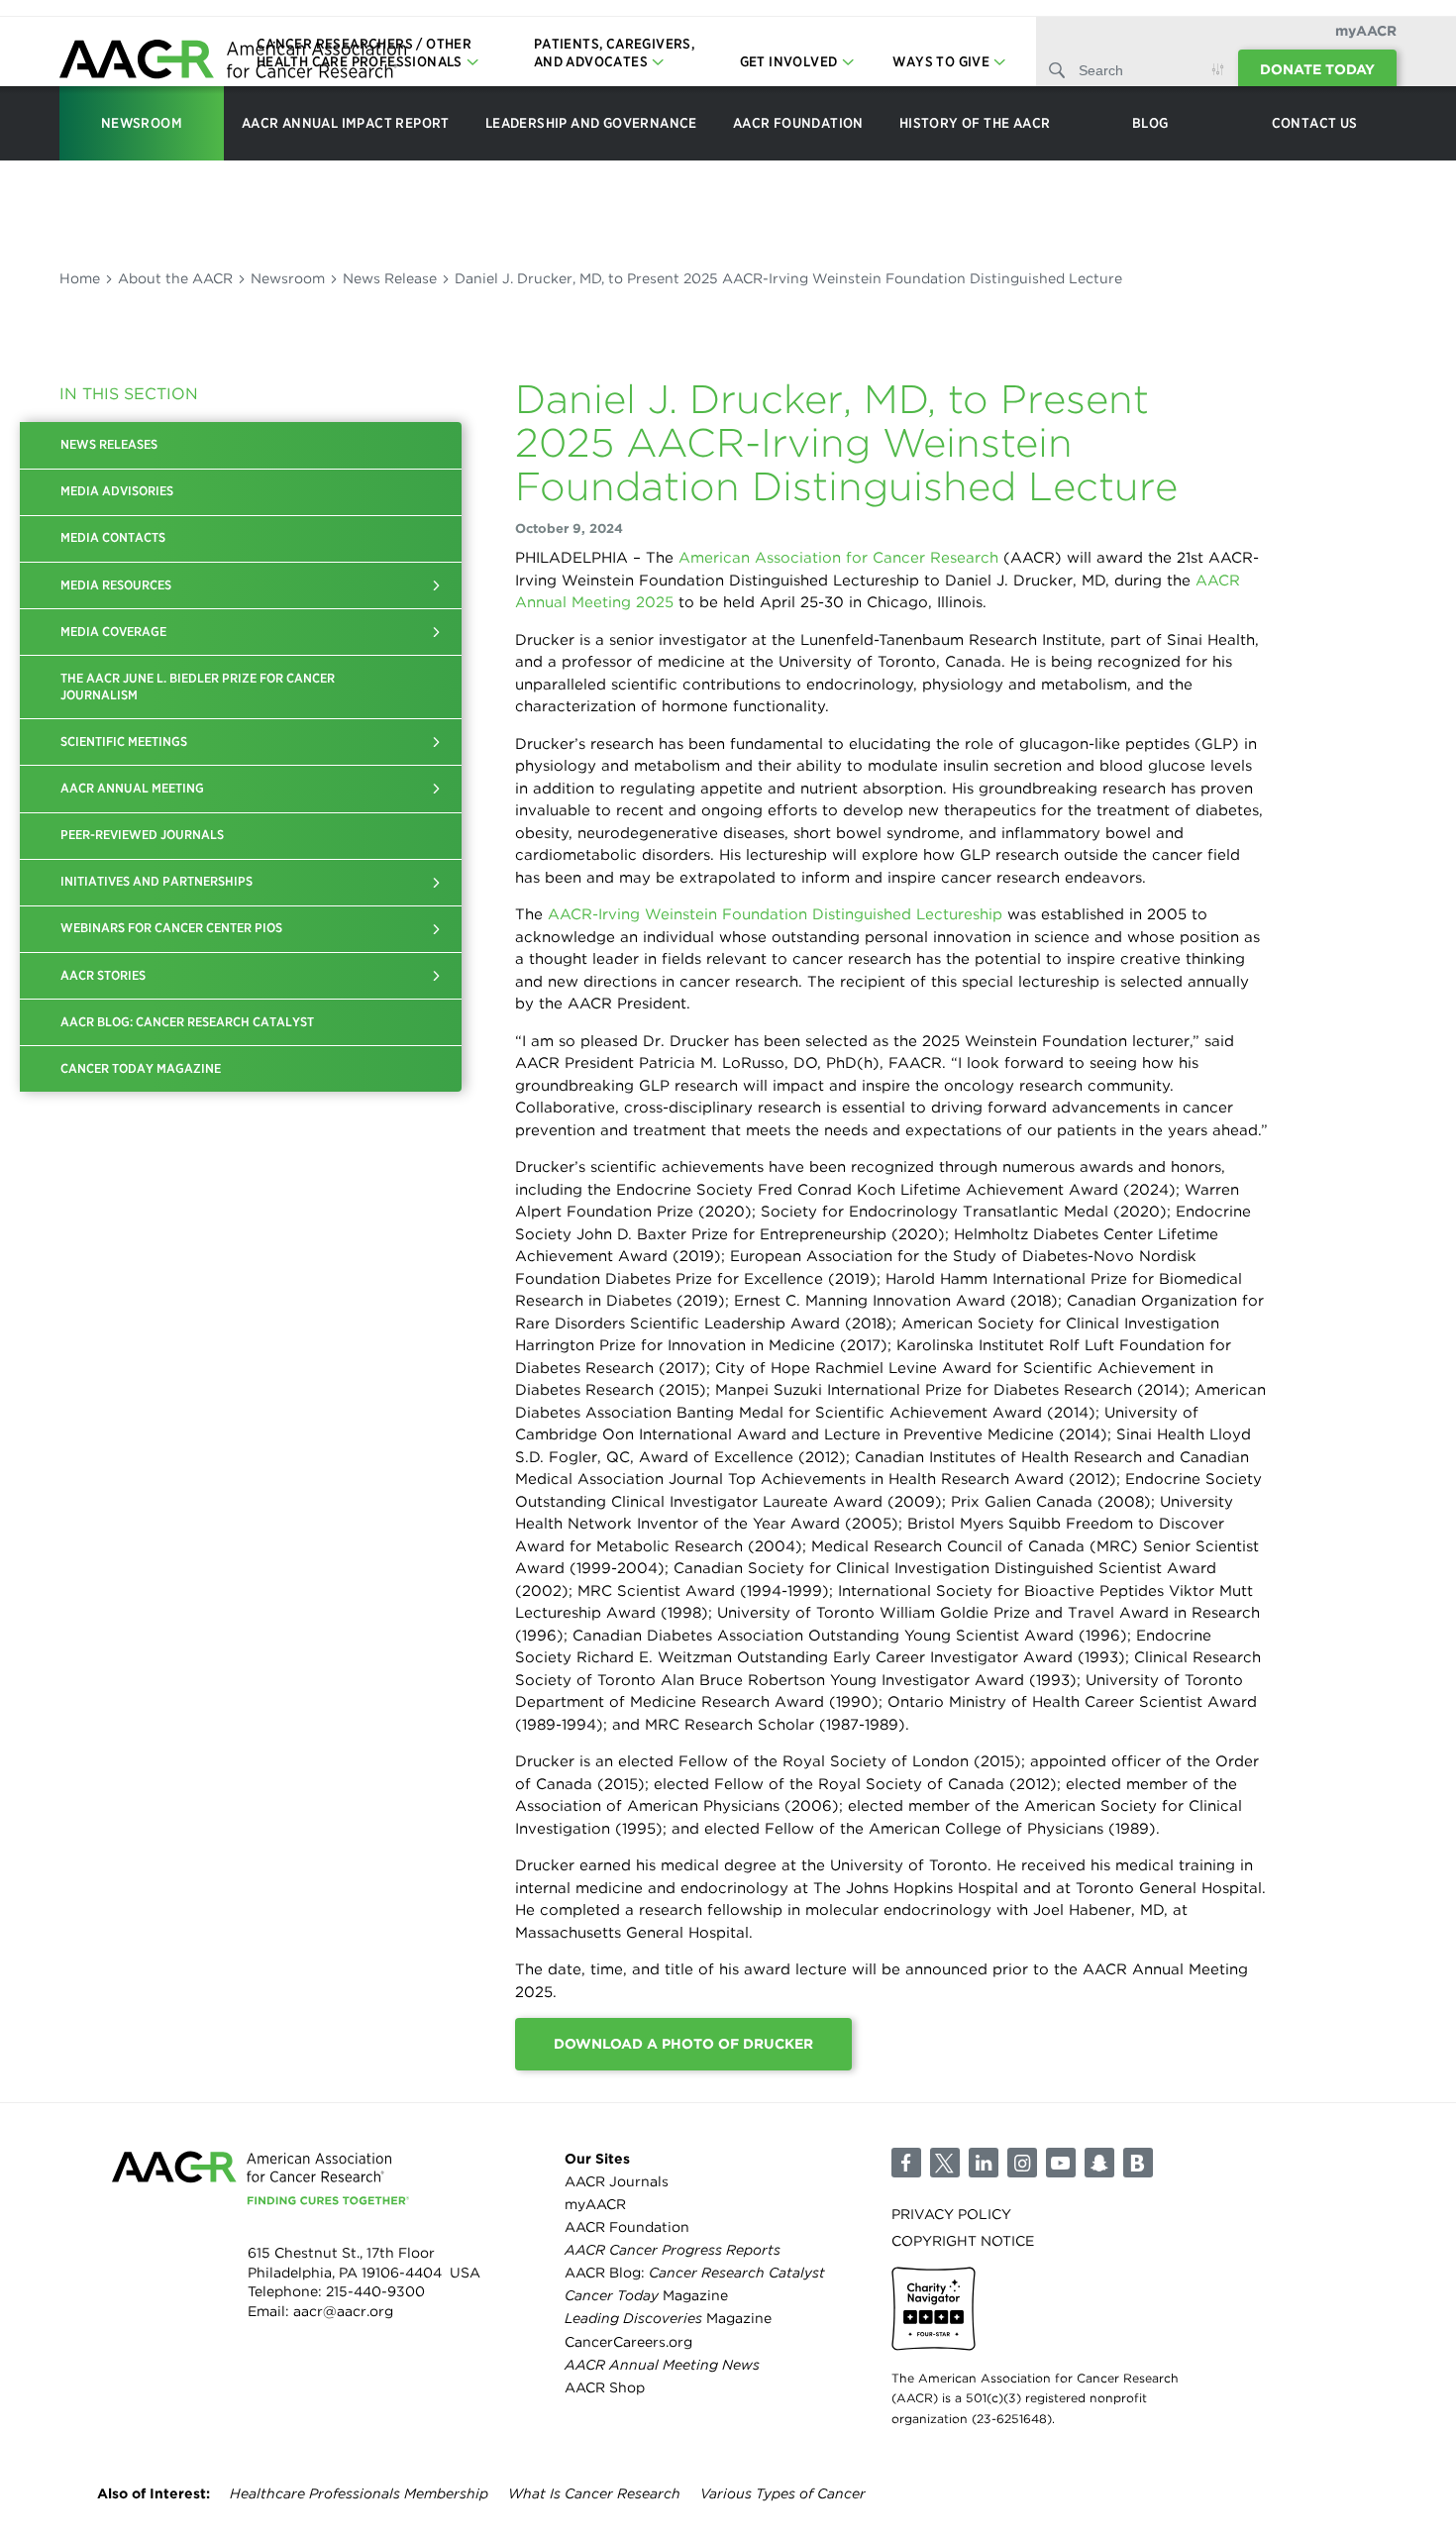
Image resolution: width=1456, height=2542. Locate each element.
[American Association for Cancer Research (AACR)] (233, 62)
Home (80, 278)
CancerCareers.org (628, 2342)
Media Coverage (113, 632)
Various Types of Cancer (783, 2493)
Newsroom (288, 278)
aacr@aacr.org (343, 2311)
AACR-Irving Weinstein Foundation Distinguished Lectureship (775, 914)
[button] (437, 585)
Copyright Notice (963, 2241)
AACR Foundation (627, 2227)
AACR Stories (103, 975)
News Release (390, 278)
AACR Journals (617, 2181)
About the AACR (175, 278)
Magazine (646, 2295)
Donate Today (1317, 69)
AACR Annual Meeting (132, 788)
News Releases (109, 444)
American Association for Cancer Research (838, 558)
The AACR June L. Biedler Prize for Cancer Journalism (198, 687)
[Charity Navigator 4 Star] (934, 2309)
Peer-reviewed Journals (142, 835)
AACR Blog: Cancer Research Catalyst (187, 1022)
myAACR (1366, 31)
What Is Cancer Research (594, 2493)
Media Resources (116, 585)
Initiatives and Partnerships (156, 881)
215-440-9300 (375, 2291)
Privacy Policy (951, 2214)
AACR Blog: (695, 2273)
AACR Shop (605, 2387)
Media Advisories (117, 491)
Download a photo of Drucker (683, 2044)
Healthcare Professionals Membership (359, 2493)
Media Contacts (113, 537)
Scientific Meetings (124, 741)
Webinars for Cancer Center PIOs (171, 928)
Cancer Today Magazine (141, 1068)
